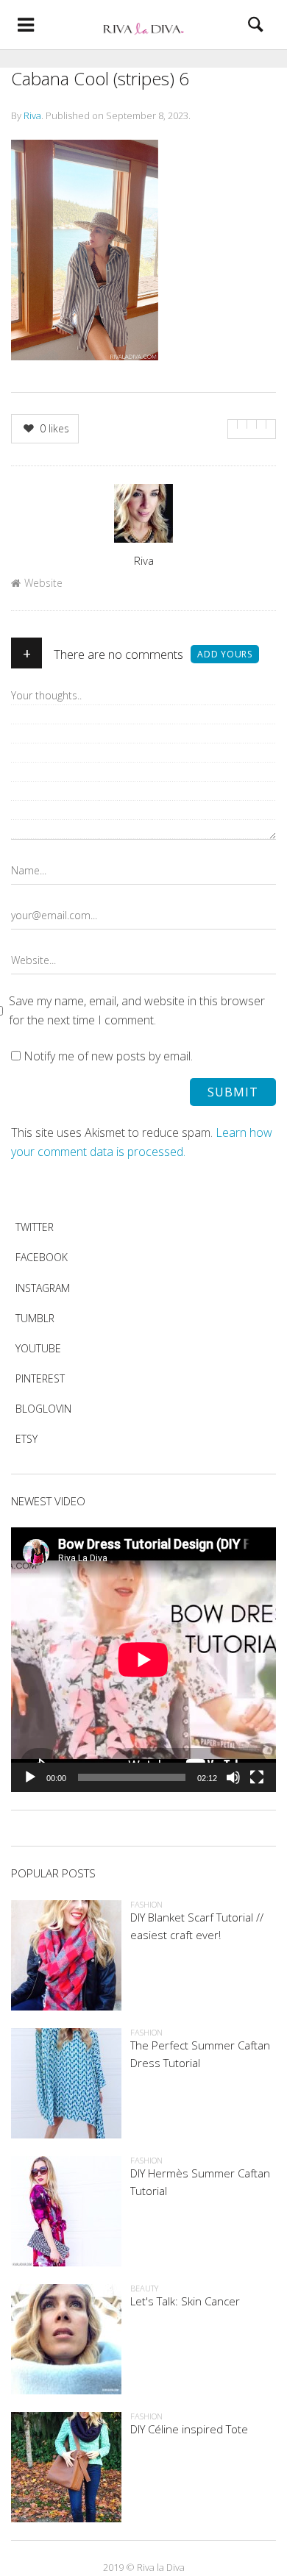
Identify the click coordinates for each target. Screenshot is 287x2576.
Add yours (225, 654)
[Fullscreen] (257, 1777)
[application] (143, 1660)
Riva (32, 115)
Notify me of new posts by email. (108, 1056)
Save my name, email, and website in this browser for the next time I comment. (137, 1010)
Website (43, 583)
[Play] (30, 1777)
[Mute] (233, 1777)
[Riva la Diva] (143, 25)
